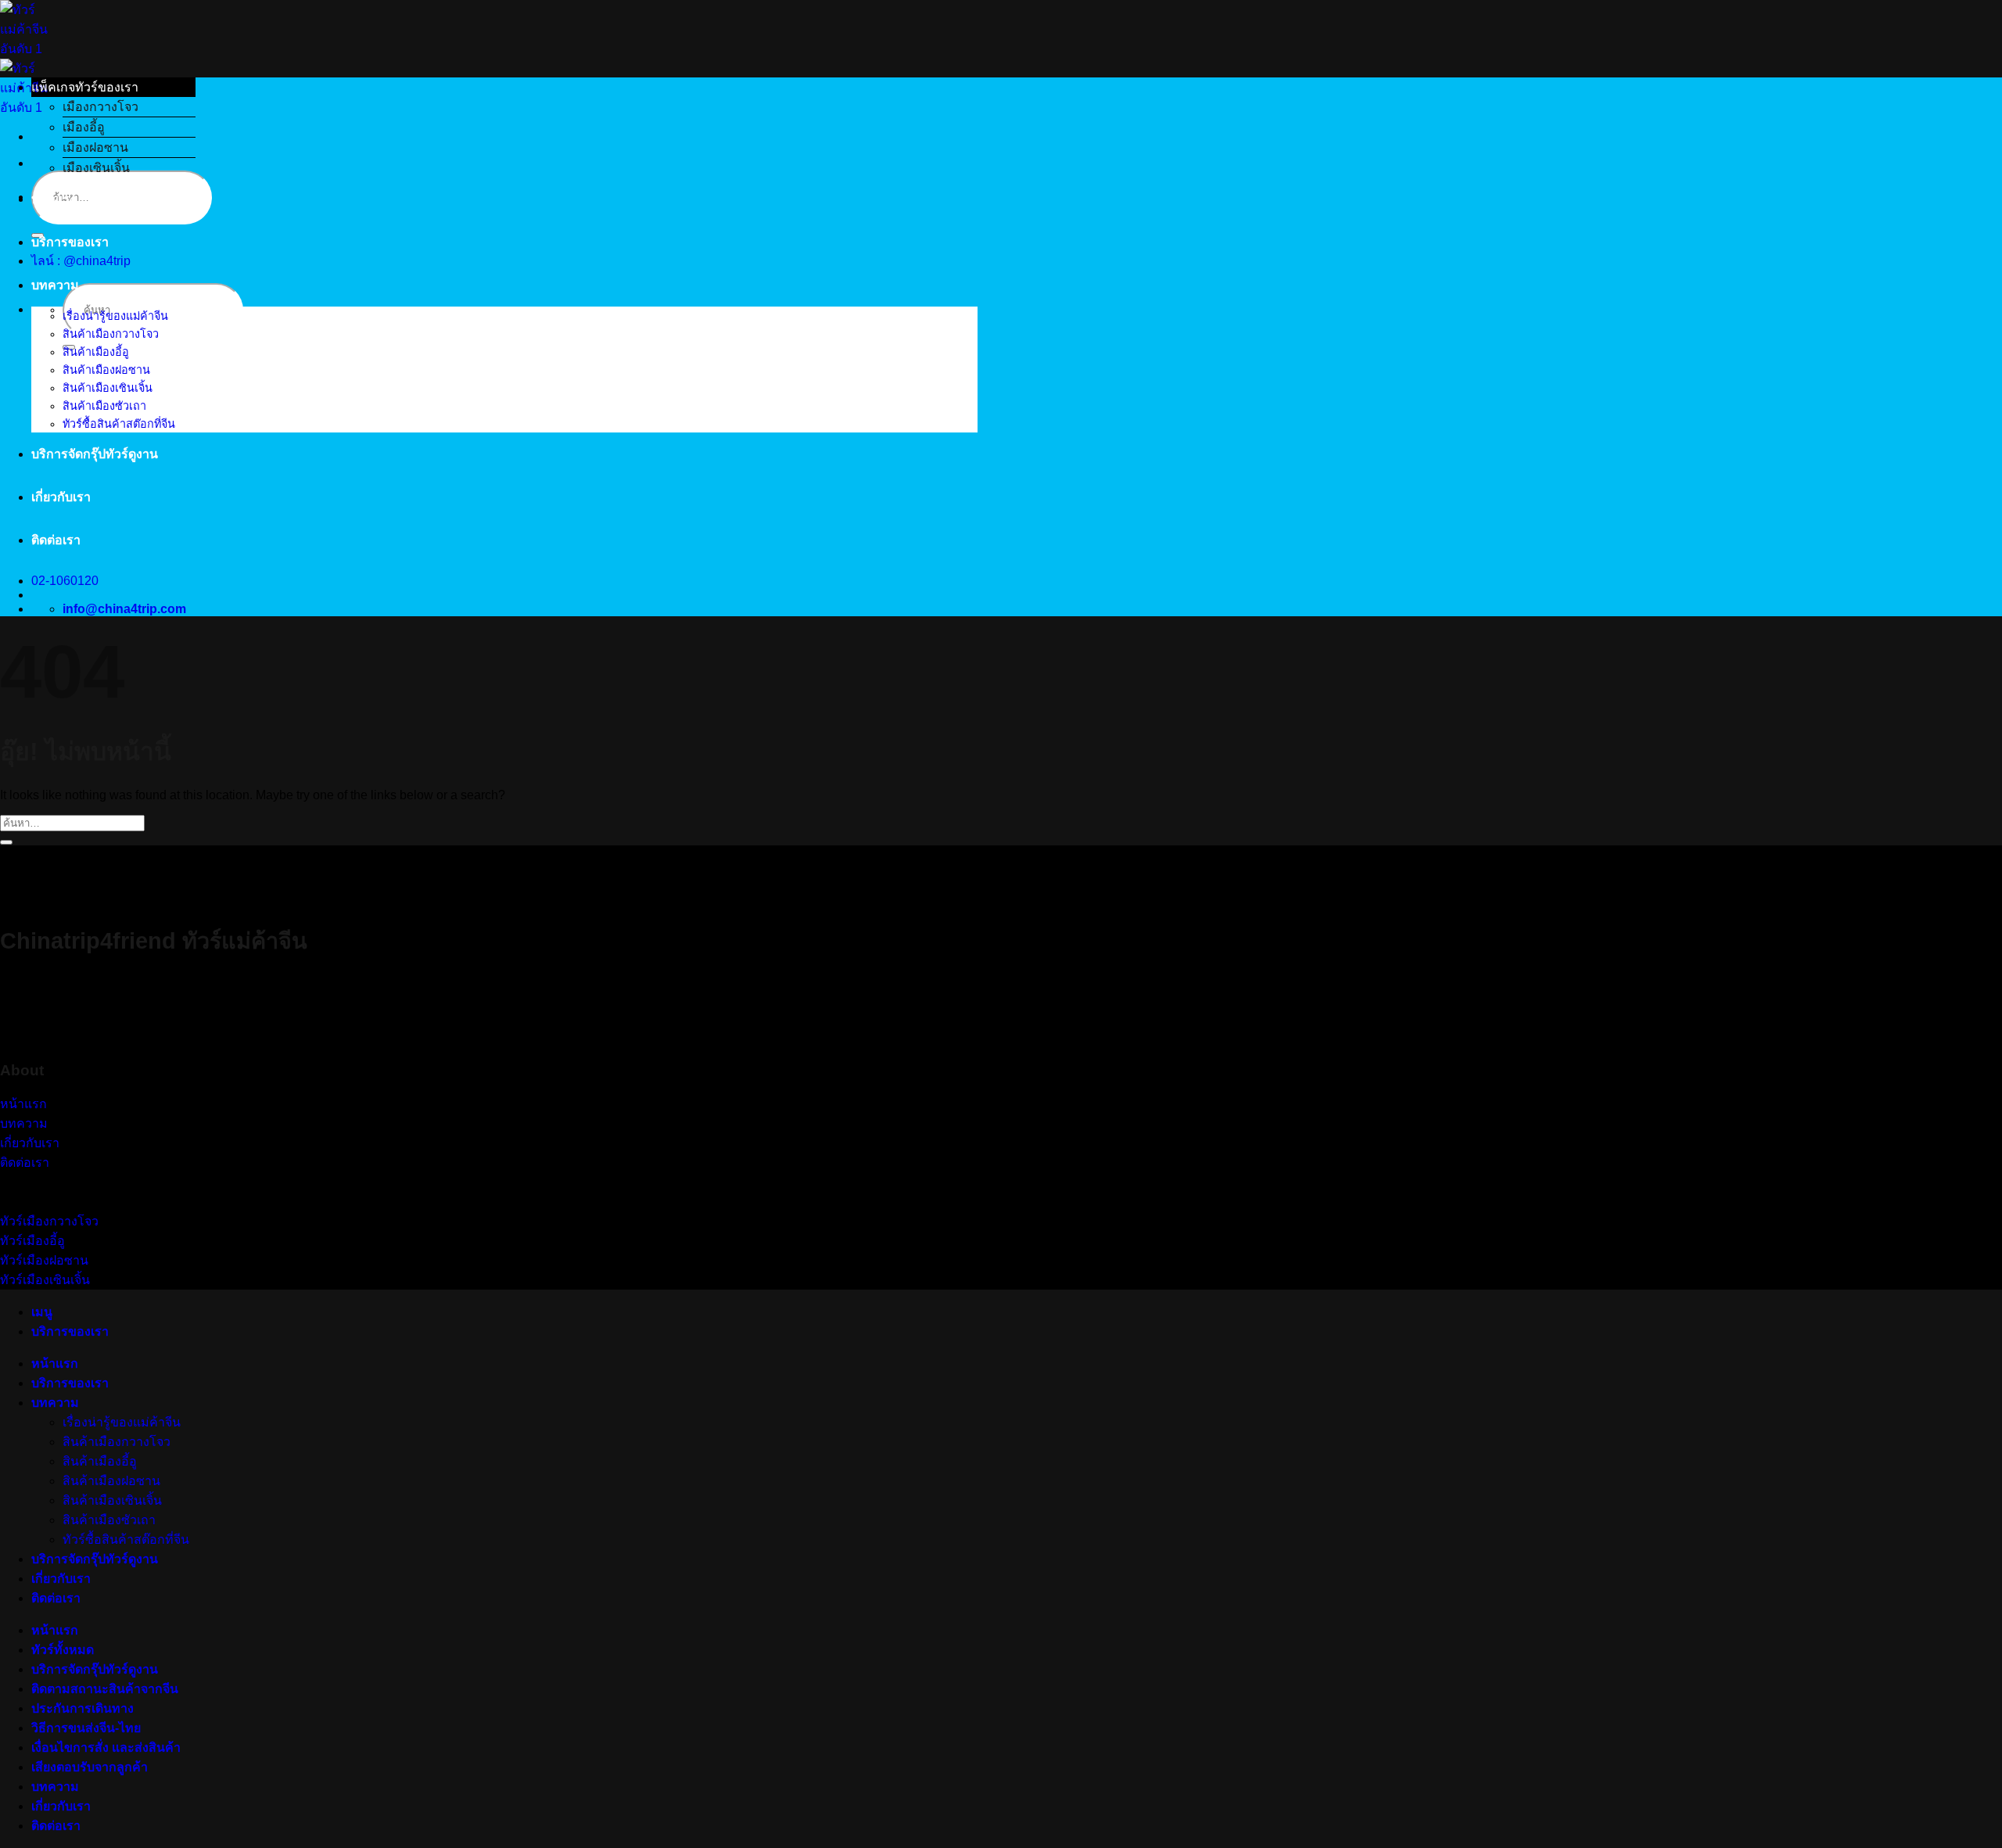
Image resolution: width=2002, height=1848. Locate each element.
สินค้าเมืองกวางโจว (111, 334)
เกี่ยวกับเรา (61, 497)
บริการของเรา (70, 242)
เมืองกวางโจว (100, 107)
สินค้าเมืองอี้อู (96, 352)
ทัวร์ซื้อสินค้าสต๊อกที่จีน (119, 424)
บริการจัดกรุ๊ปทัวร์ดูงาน (95, 454)
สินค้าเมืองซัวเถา (104, 406)
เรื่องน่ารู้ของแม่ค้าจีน (115, 316)
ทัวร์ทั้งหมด (63, 1650)
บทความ (55, 285)
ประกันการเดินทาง (83, 1708)
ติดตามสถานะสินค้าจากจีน (105, 1689)
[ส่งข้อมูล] (6, 842)
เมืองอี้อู (84, 127)
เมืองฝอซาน (95, 147)
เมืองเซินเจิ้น (96, 168)
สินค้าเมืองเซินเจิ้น (108, 388)
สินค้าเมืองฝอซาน (106, 370)
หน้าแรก (55, 199)
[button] (113, 87)
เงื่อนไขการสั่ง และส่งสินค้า (106, 1748)
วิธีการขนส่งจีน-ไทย (86, 1728)
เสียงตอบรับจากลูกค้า (90, 1767)
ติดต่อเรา (56, 540)
